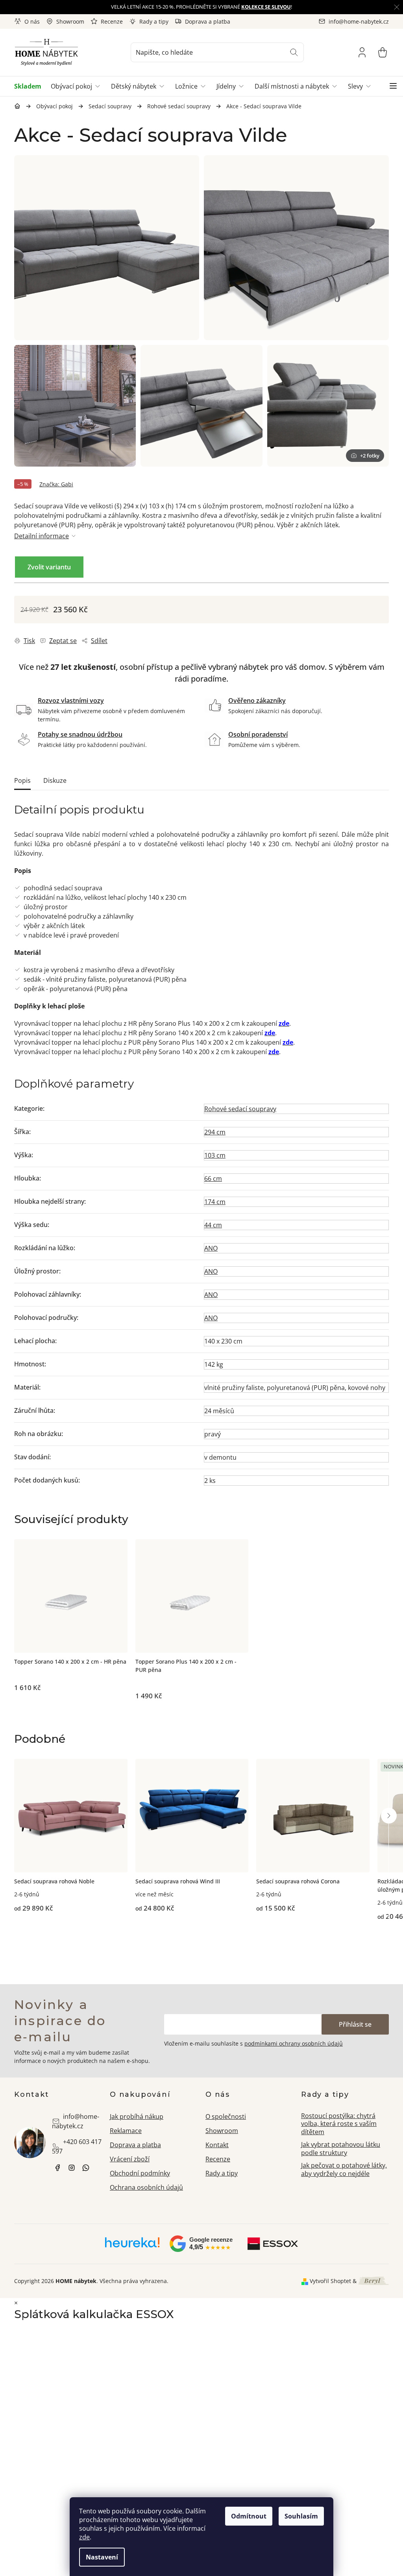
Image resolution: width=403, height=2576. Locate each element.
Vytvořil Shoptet (330, 2281)
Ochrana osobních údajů (146, 2187)
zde (84, 2537)
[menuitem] (30, 86)
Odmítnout (249, 2516)
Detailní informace (42, 536)
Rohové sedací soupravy (240, 1109)
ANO (211, 1248)
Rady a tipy (154, 21)
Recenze (112, 21)
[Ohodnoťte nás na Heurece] (132, 2245)
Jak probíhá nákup (137, 2116)
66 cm (213, 1179)
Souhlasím (301, 2516)
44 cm (213, 1225)
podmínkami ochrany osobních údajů (294, 2043)
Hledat (294, 52)
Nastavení (102, 2557)
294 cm (215, 1132)
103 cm (215, 1155)
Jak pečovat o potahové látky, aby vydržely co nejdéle (344, 2169)
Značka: (56, 484)
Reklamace (126, 2131)
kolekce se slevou (266, 7)
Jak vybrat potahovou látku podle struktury (341, 2149)
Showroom (70, 21)
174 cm (215, 1202)
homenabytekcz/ (72, 2168)
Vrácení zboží (130, 2159)
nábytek (57, 2168)
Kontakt (217, 2145)
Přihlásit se (355, 2024)
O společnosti (226, 2116)
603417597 (86, 2168)
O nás (32, 21)
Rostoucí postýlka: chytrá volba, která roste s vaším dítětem (339, 2124)
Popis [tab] (22, 780)
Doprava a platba (208, 21)
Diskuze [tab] (55, 780)
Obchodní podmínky (140, 2173)
